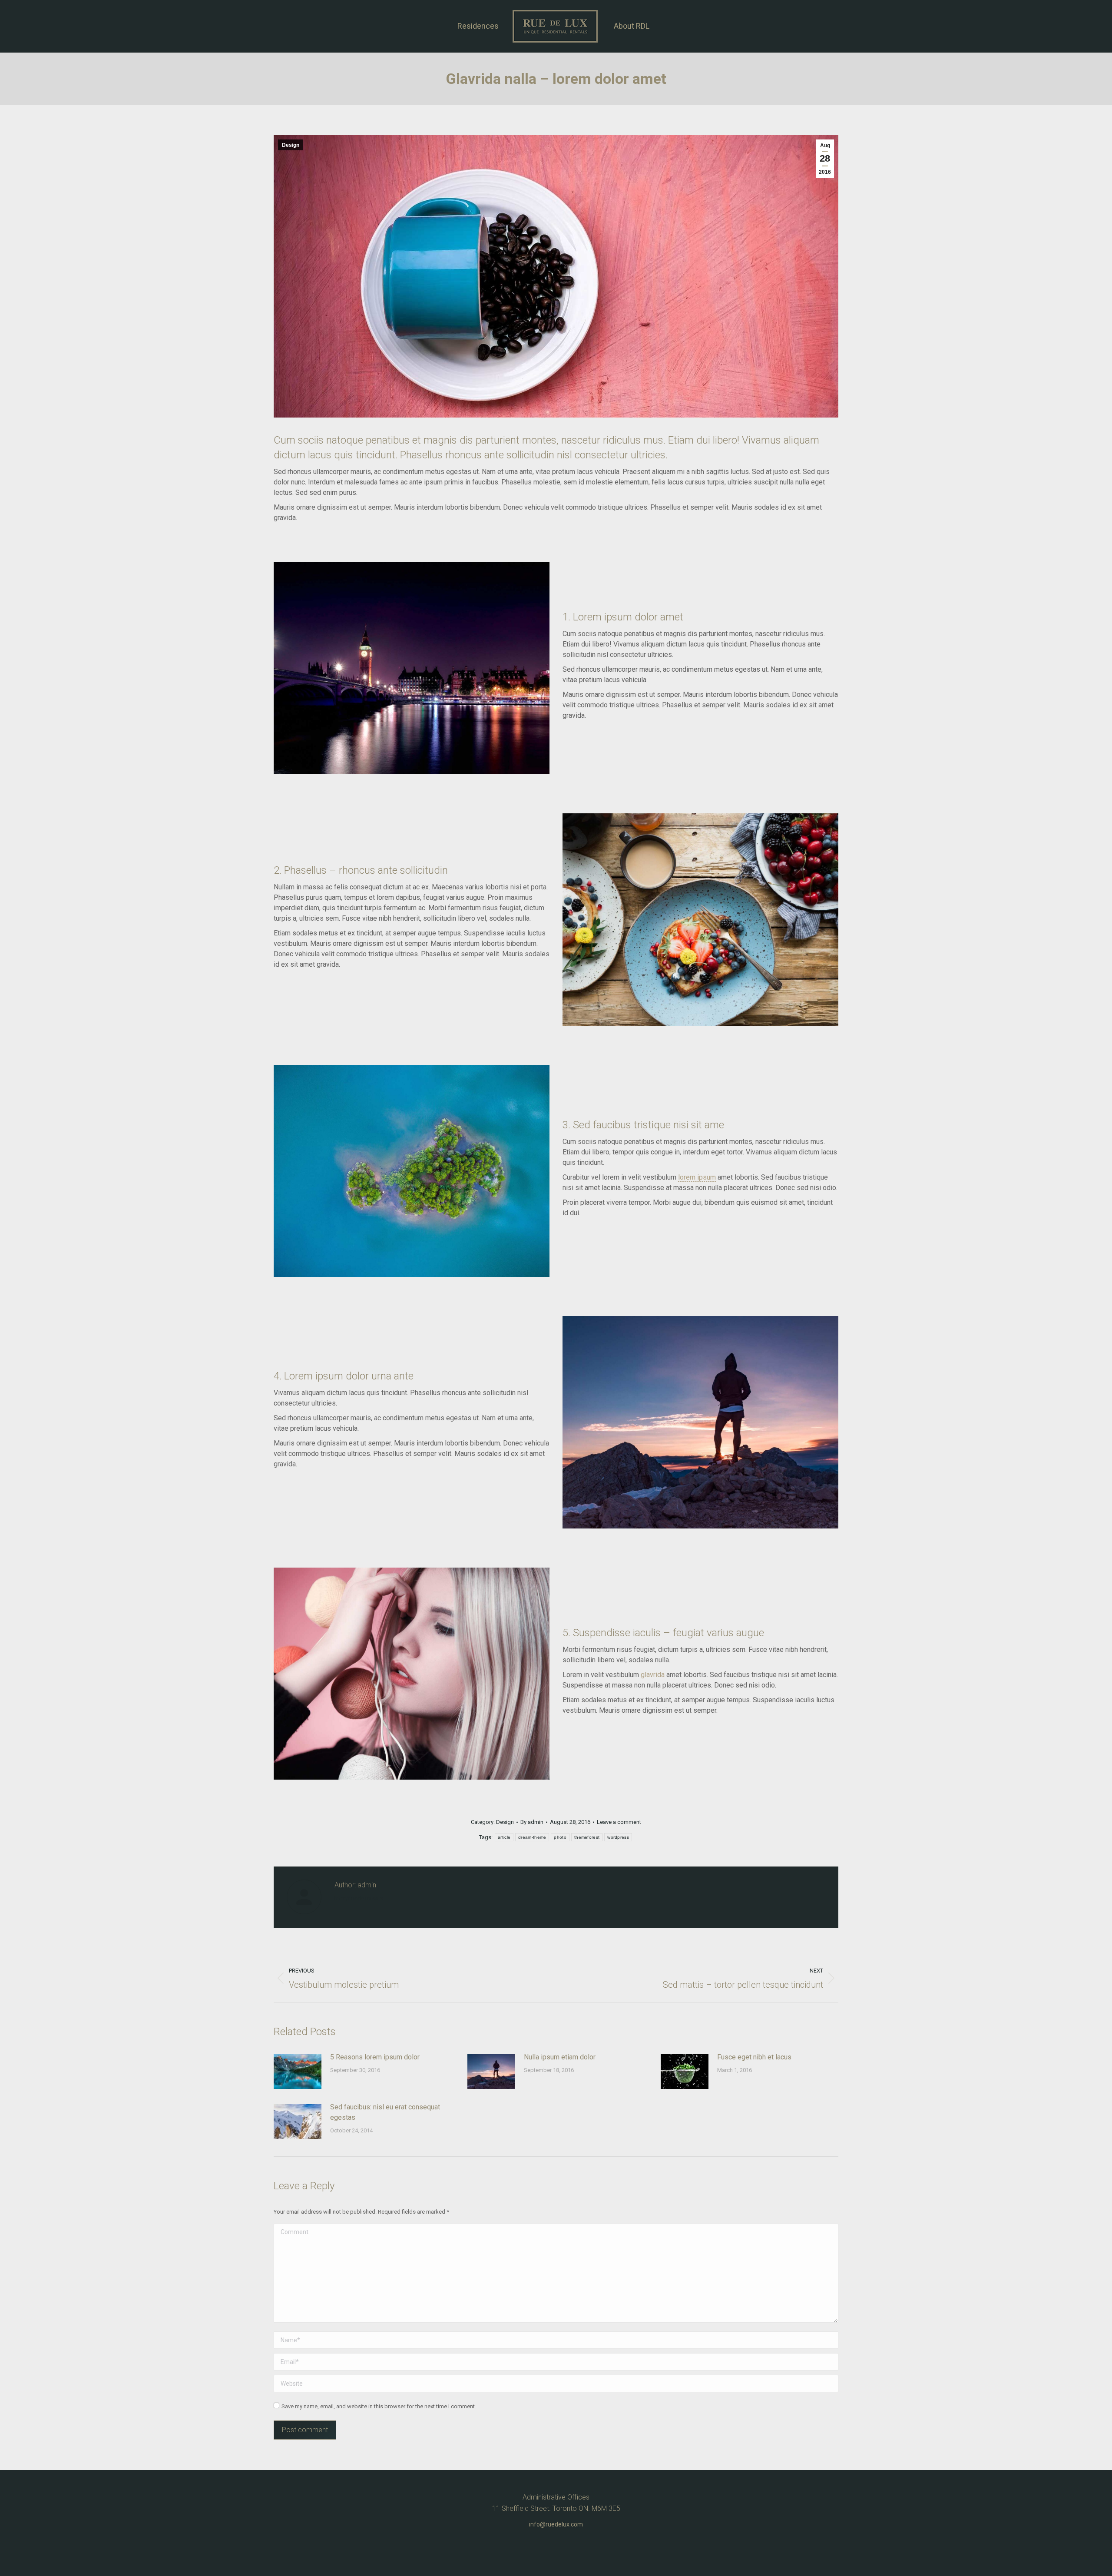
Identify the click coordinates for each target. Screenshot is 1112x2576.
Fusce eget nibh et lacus (754, 2057)
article (504, 1837)
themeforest (587, 1837)
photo (560, 1837)
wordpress (618, 1837)
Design (291, 145)
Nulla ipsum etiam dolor (560, 2057)
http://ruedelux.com (359, 1898)
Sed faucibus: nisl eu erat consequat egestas (385, 2112)
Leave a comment (619, 1822)
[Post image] (298, 2072)
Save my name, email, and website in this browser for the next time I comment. (379, 2406)
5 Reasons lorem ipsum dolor (375, 2057)
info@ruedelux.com (556, 2524)
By (532, 1822)
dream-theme (532, 1837)
